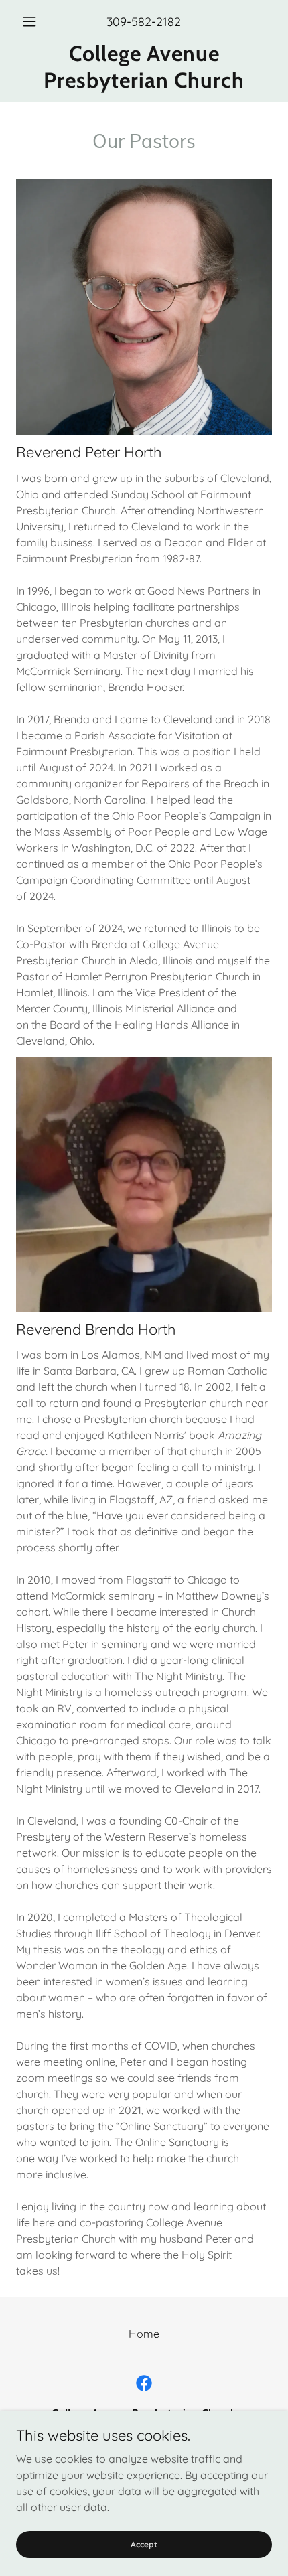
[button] (35, 21)
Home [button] (144, 2334)
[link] (144, 67)
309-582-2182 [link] (144, 22)
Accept (144, 2544)
